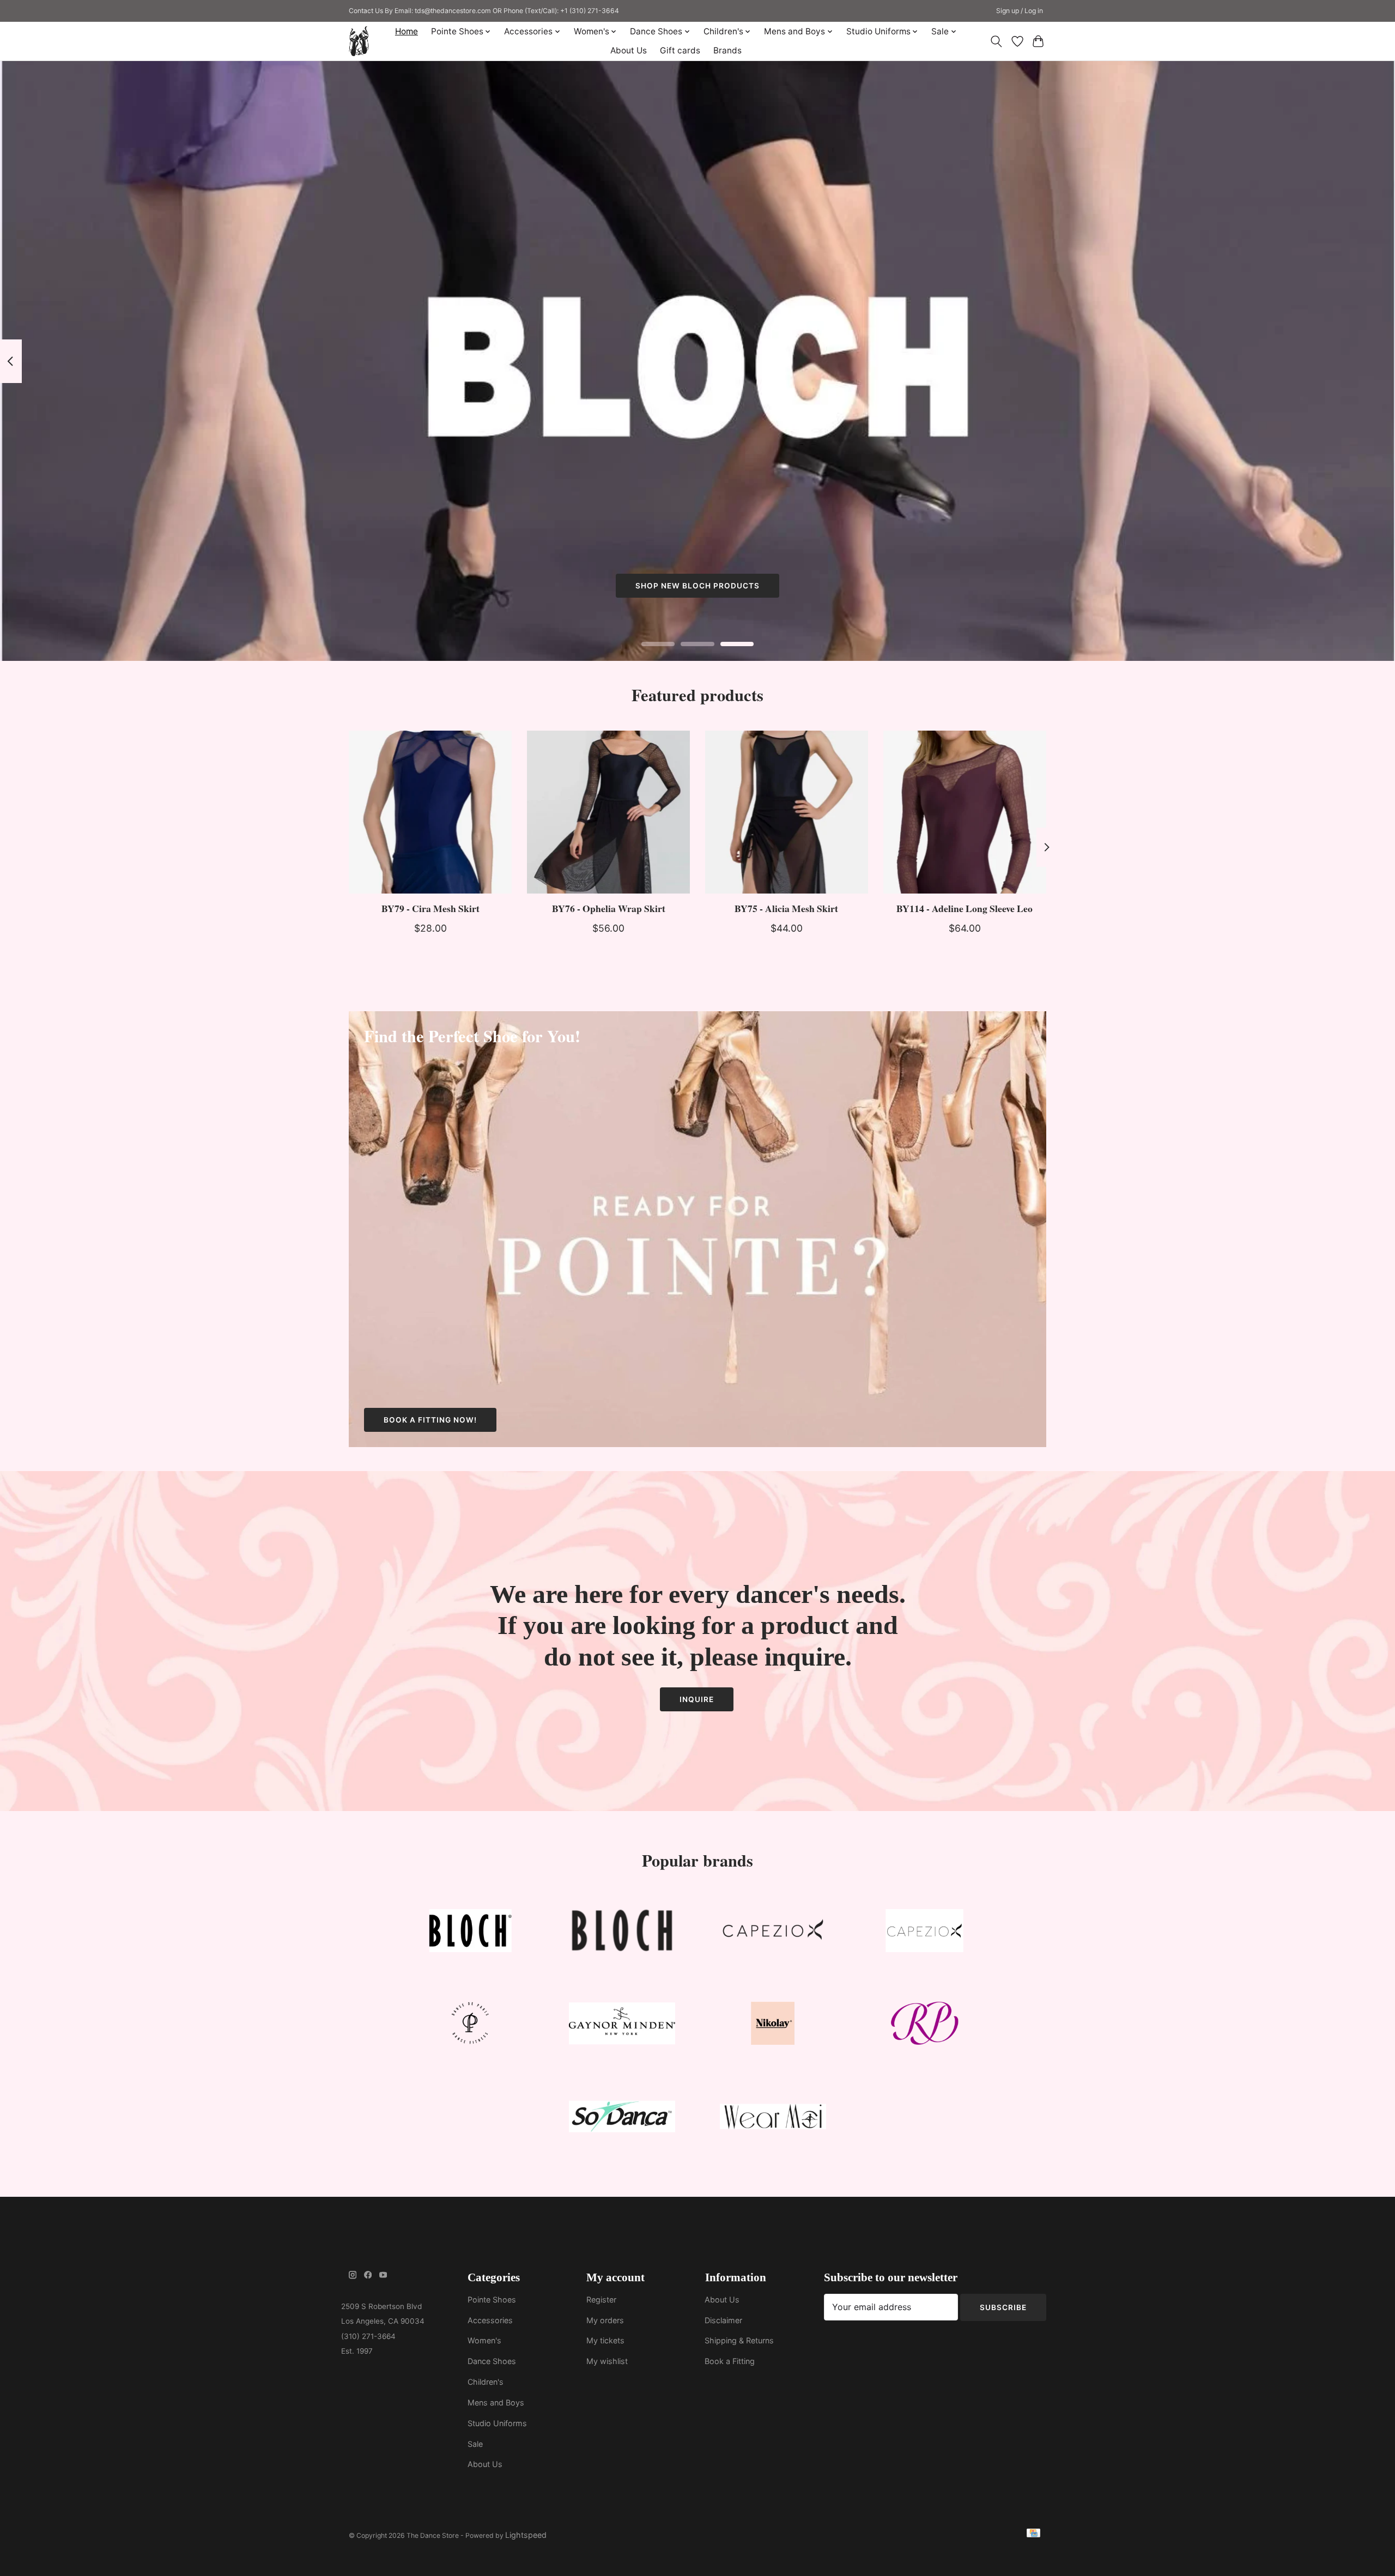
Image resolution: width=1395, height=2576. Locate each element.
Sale (475, 2444)
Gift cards (680, 50)
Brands (727, 50)
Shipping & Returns (739, 2340)
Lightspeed (526, 2535)
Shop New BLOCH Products (697, 586)
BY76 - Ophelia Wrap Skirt (609, 908)
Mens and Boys (496, 2402)
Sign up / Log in (1020, 11)
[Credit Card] (1033, 2535)
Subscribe (1003, 2307)
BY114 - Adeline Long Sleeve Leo (965, 908)
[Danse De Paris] (471, 2026)
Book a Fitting (730, 2361)
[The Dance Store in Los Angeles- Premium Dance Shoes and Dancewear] (359, 41)
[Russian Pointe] (924, 2026)
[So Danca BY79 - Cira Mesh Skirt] (430, 812)
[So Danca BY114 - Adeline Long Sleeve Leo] (965, 812)
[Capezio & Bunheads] (924, 1933)
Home (407, 31)
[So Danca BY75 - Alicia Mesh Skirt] (787, 812)
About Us (629, 50)
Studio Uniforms (497, 2423)
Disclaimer (723, 2320)
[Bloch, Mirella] (622, 1933)
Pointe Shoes (492, 2299)
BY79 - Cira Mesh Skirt (430, 908)
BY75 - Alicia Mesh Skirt (786, 908)
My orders (605, 2320)
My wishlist (607, 2361)
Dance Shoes (492, 2361)
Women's (484, 2340)
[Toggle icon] (996, 41)
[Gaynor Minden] (622, 2026)
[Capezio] (773, 1933)
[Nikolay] (773, 2026)
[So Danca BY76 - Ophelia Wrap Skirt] (608, 812)
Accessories (490, 2320)
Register (601, 2299)
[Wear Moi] (773, 2119)
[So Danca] (622, 2119)
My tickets (605, 2340)
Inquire (697, 1699)
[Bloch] (471, 1933)
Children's (486, 2382)
